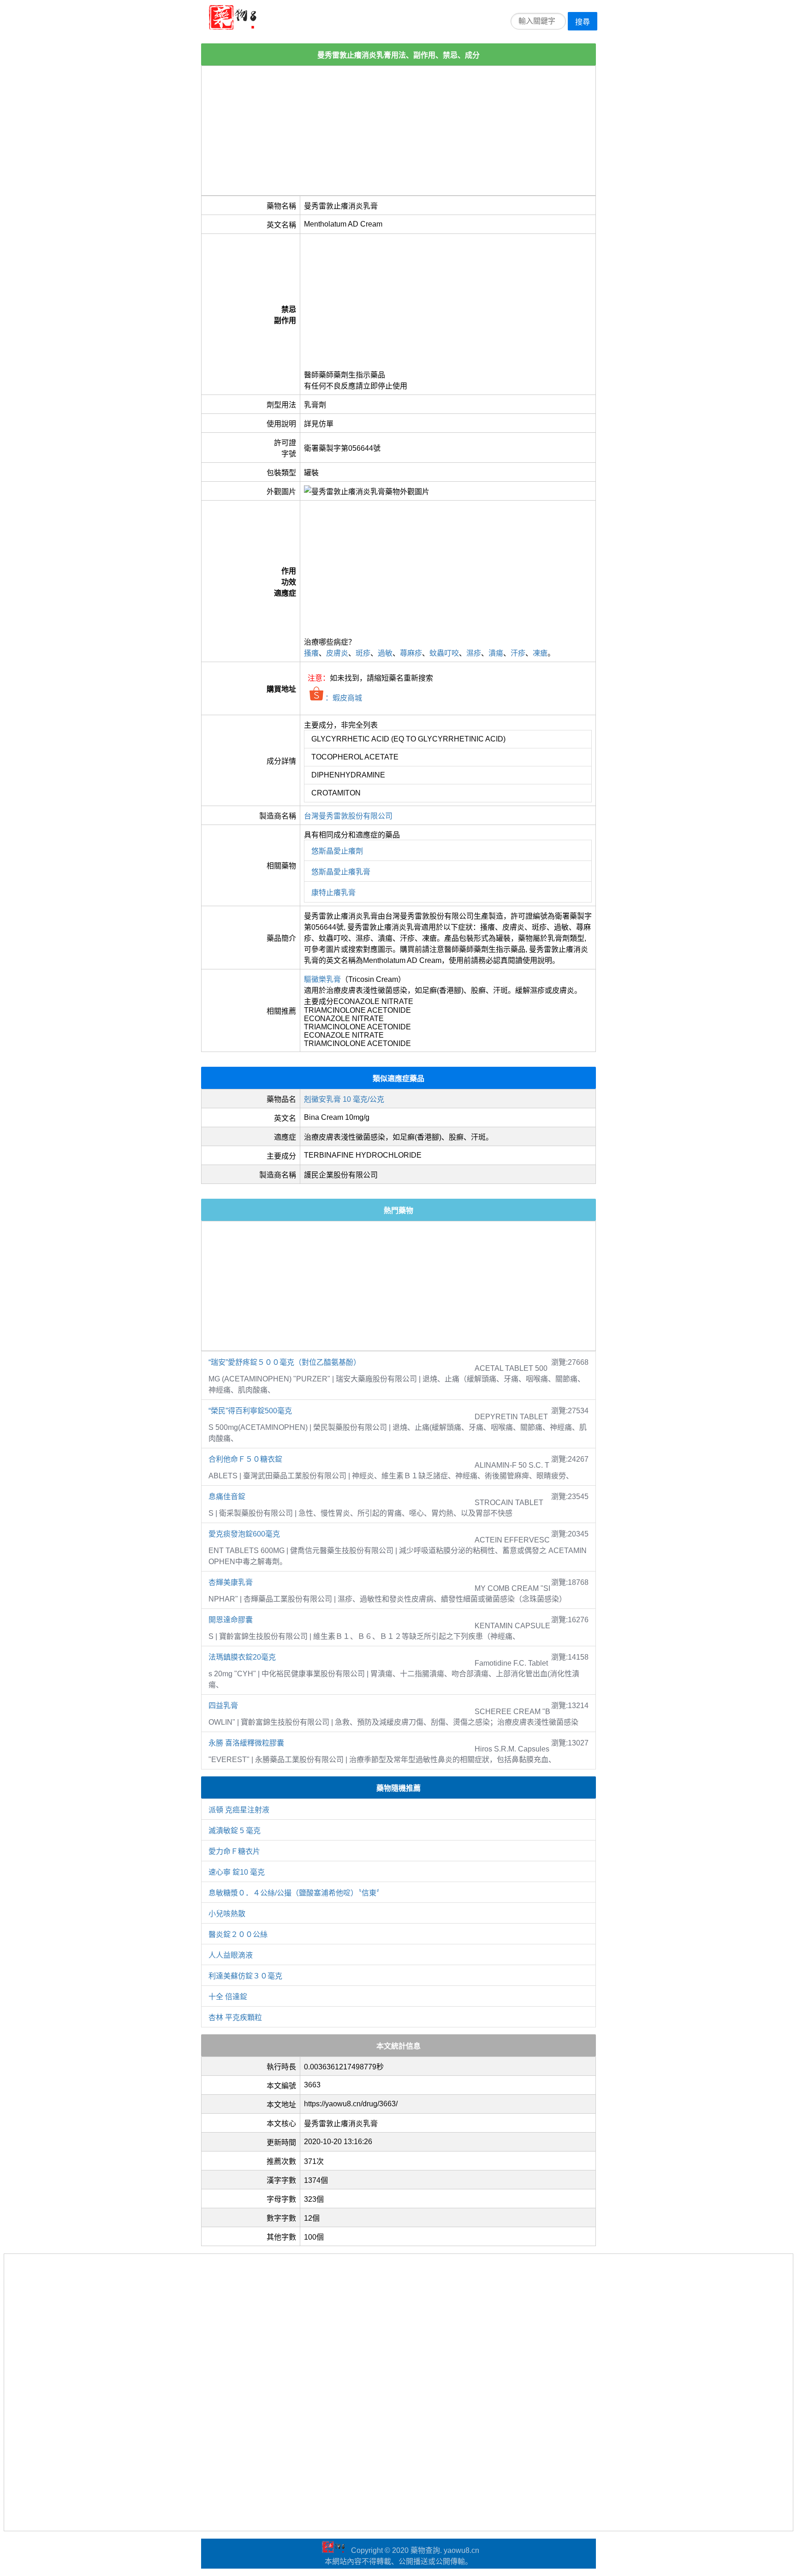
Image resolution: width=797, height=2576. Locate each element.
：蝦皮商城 (343, 698)
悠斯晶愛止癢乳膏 (341, 872)
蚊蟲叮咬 (444, 653)
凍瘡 (540, 653)
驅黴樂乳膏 (322, 979)
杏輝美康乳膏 (231, 1582)
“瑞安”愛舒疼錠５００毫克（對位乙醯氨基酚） (285, 1362)
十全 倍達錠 (228, 1997)
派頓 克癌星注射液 (239, 1810)
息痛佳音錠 (227, 1497)
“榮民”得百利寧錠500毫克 (250, 1411)
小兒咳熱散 (227, 1914)
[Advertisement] (398, 131)
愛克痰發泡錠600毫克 (244, 1534)
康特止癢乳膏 (333, 893)
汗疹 (518, 653)
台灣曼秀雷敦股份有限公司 (348, 816)
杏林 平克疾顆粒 (235, 2017)
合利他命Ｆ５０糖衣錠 (245, 1459)
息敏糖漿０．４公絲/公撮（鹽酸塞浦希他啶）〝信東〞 (296, 1893)
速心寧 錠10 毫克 (237, 1872)
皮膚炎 (337, 653)
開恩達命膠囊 (231, 1620)
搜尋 (583, 22)
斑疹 (363, 653)
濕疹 (474, 653)
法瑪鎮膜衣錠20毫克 (242, 1657)
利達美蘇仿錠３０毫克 (245, 1976)
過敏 (385, 653)
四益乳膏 (223, 1706)
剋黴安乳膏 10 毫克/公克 (344, 1099)
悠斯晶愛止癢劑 (337, 851)
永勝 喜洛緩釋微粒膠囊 (246, 1743)
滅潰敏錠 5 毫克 (235, 1831)
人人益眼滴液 (231, 1955)
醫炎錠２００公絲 (238, 1934)
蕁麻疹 (411, 653)
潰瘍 (496, 653)
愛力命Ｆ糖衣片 (234, 1851)
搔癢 (311, 653)
